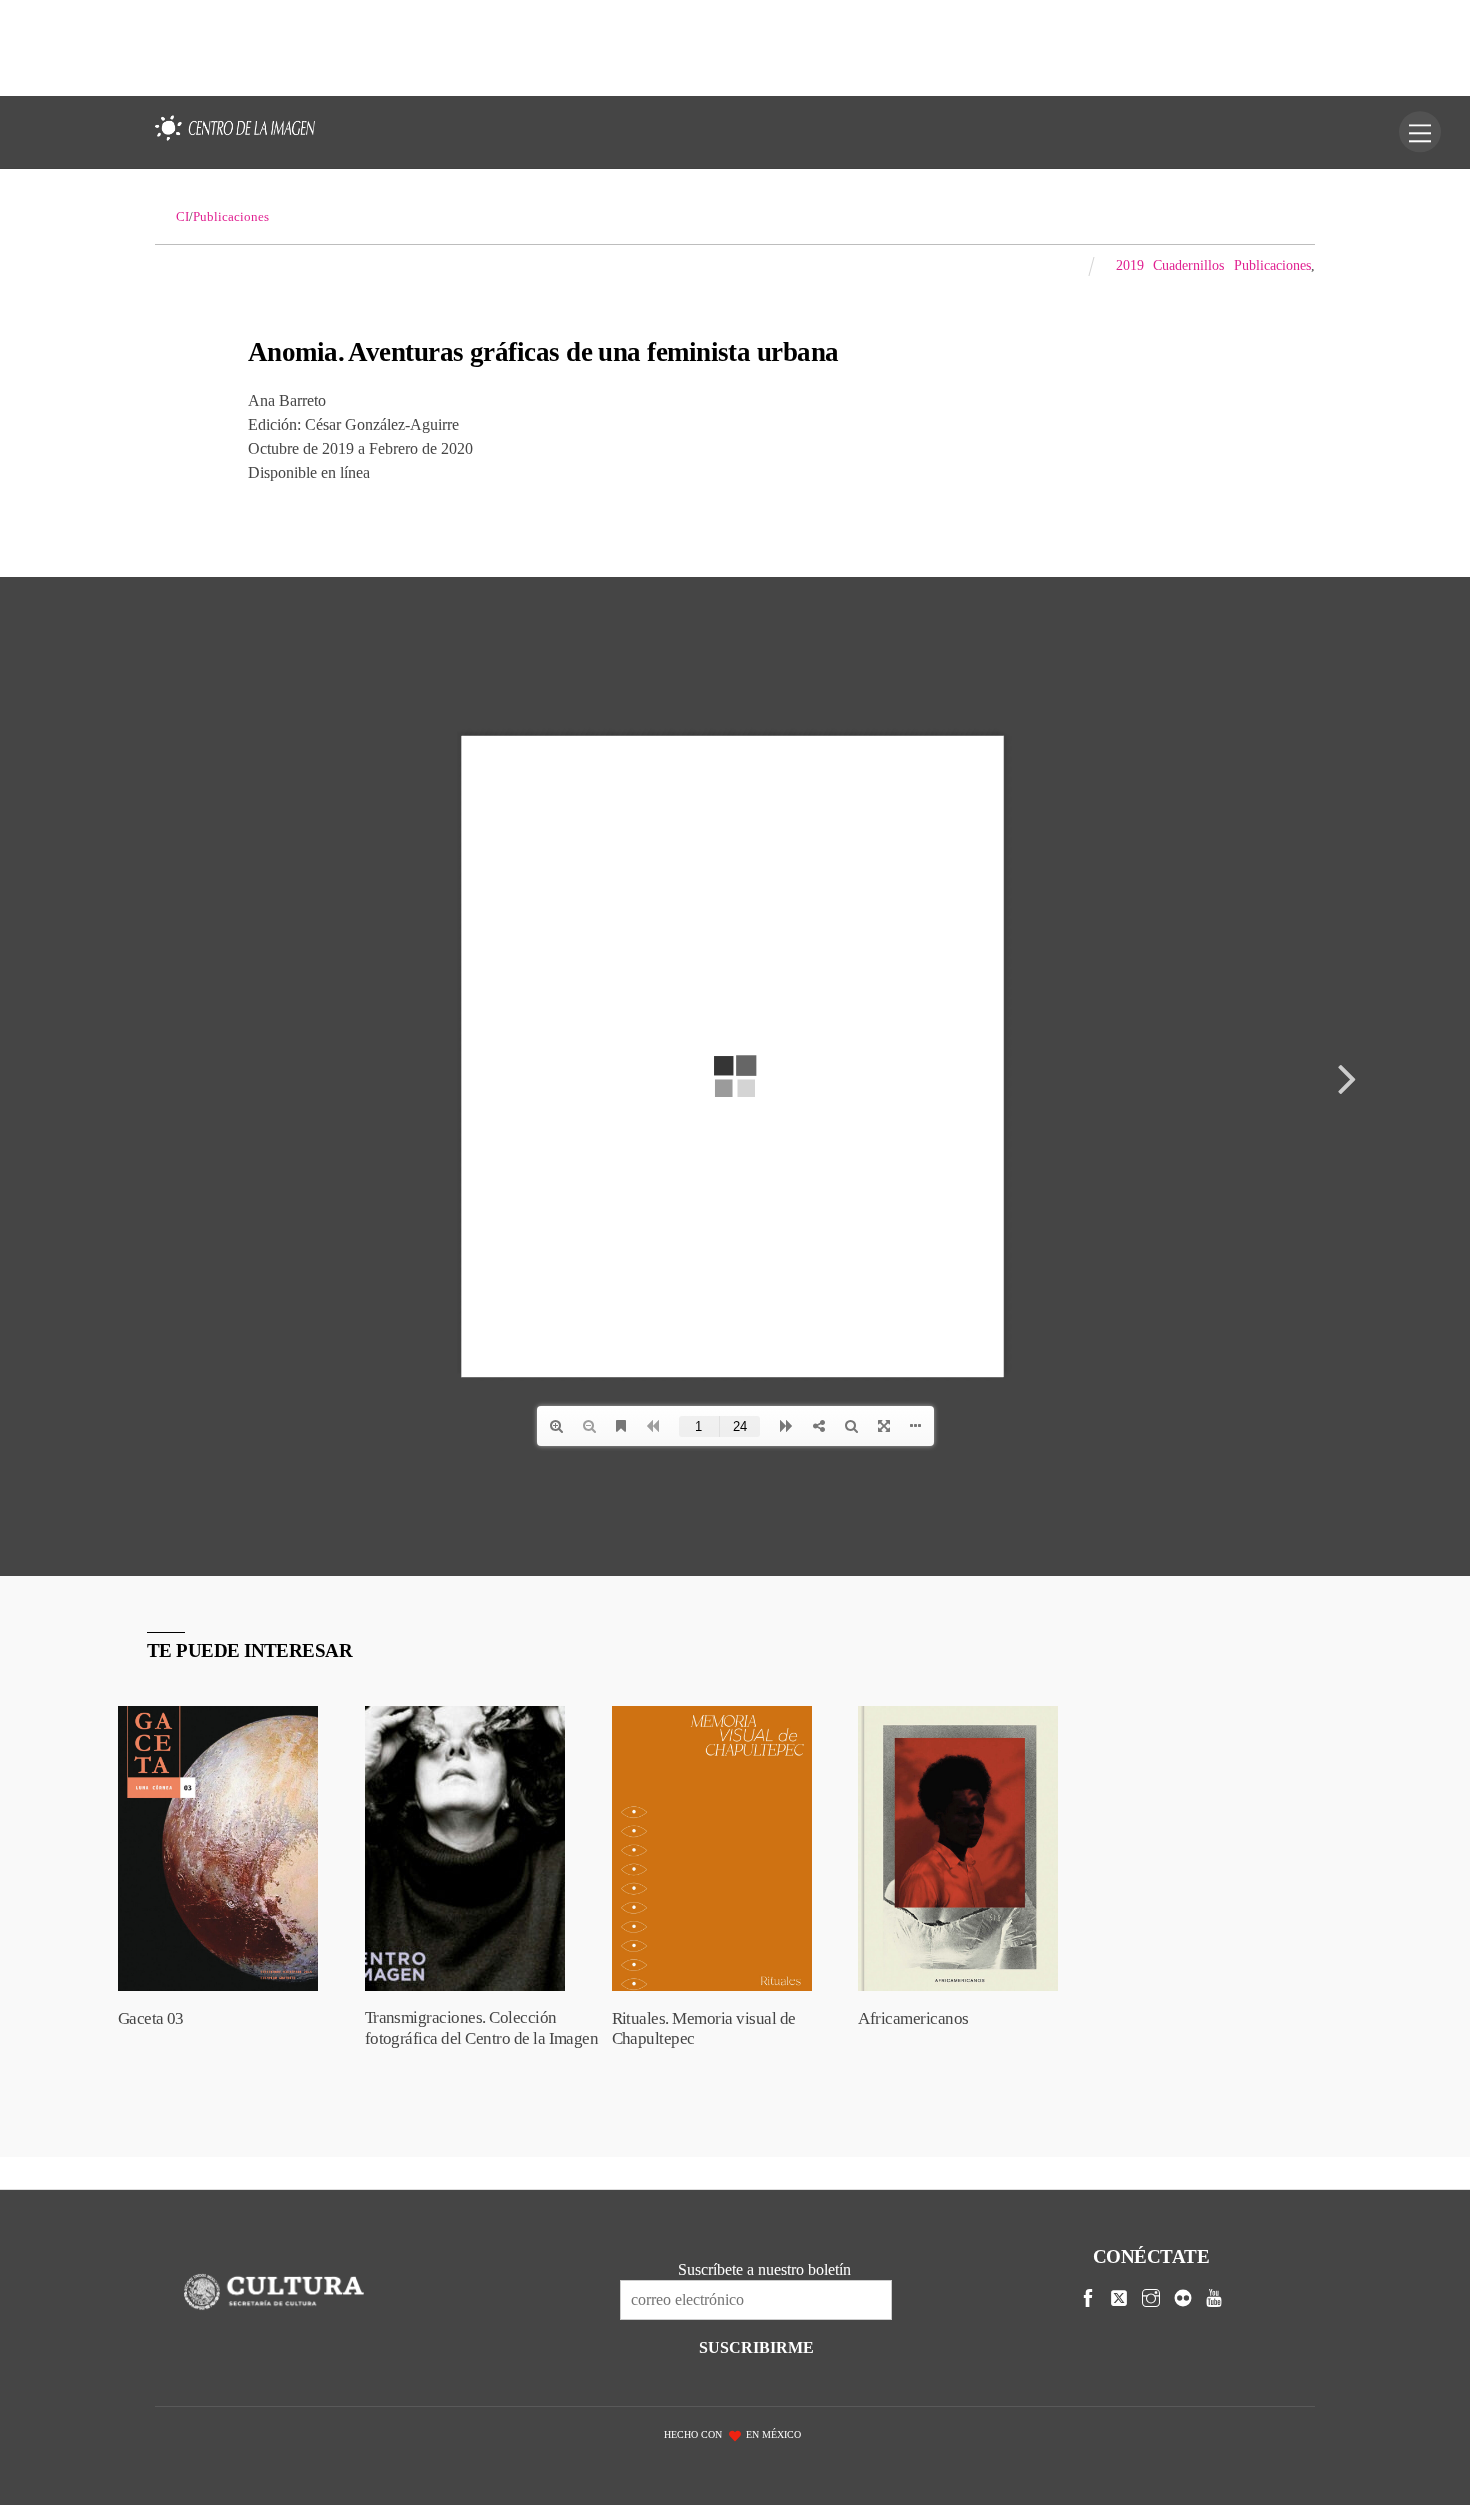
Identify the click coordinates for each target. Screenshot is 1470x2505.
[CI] (235, 141)
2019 (1130, 265)
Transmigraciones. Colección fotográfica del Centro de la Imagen (482, 2028)
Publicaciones (1272, 265)
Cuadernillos (1188, 265)
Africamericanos (913, 2018)
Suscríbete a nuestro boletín (764, 2269)
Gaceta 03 (151, 2018)
